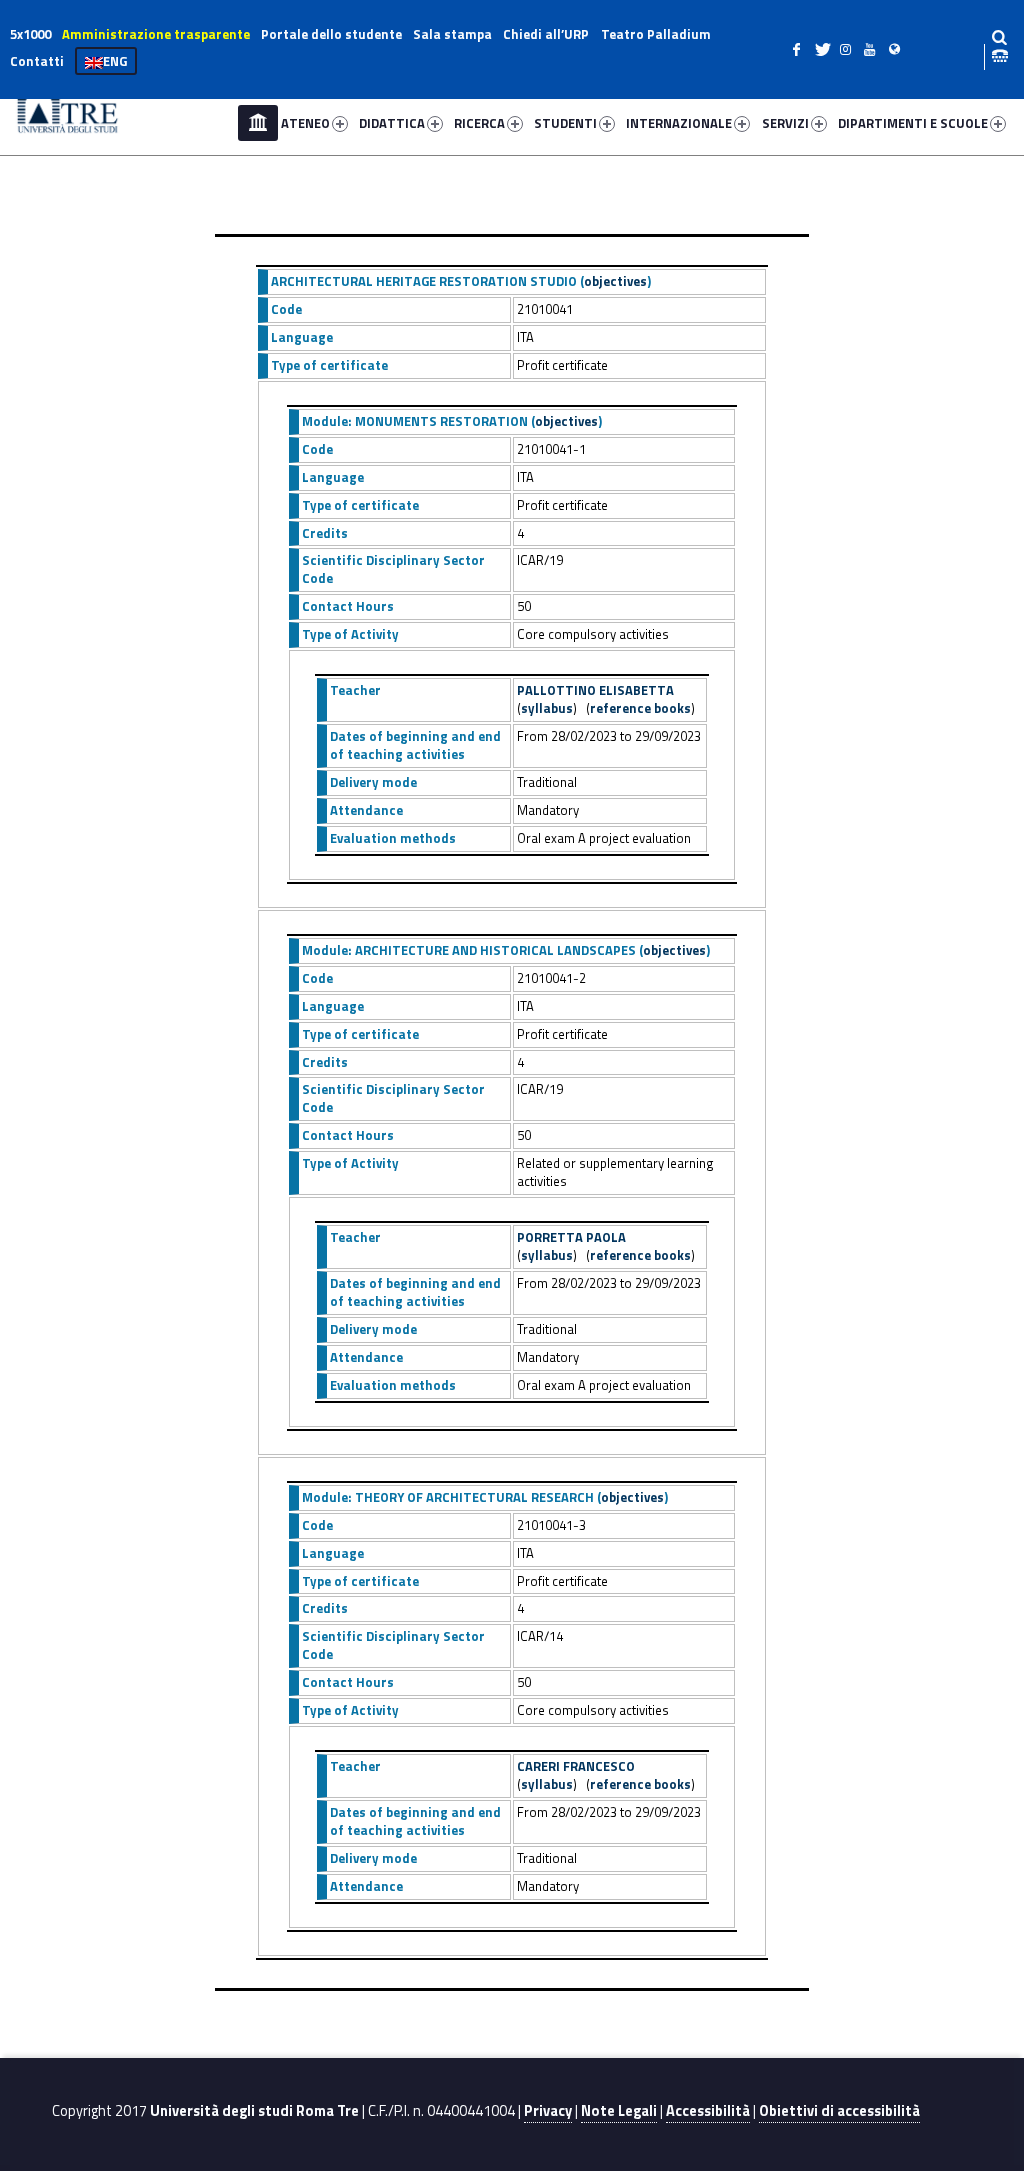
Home (258, 123)
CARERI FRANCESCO (576, 1766)
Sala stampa (452, 34)
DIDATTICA (392, 123)
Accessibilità (708, 2111)
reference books (640, 708)
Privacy (548, 2111)
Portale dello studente (331, 34)
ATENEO (305, 123)
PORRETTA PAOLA (571, 1237)
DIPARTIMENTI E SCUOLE (913, 123)
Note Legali (619, 2111)
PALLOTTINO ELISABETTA (595, 690)
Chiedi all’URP (546, 34)
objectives (615, 281)
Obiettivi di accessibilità (839, 2111)
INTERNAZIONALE (679, 123)
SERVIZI (785, 123)
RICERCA (479, 123)
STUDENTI (565, 123)
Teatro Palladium (656, 34)
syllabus (547, 708)
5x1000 (30, 34)
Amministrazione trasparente (156, 34)
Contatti (37, 61)
